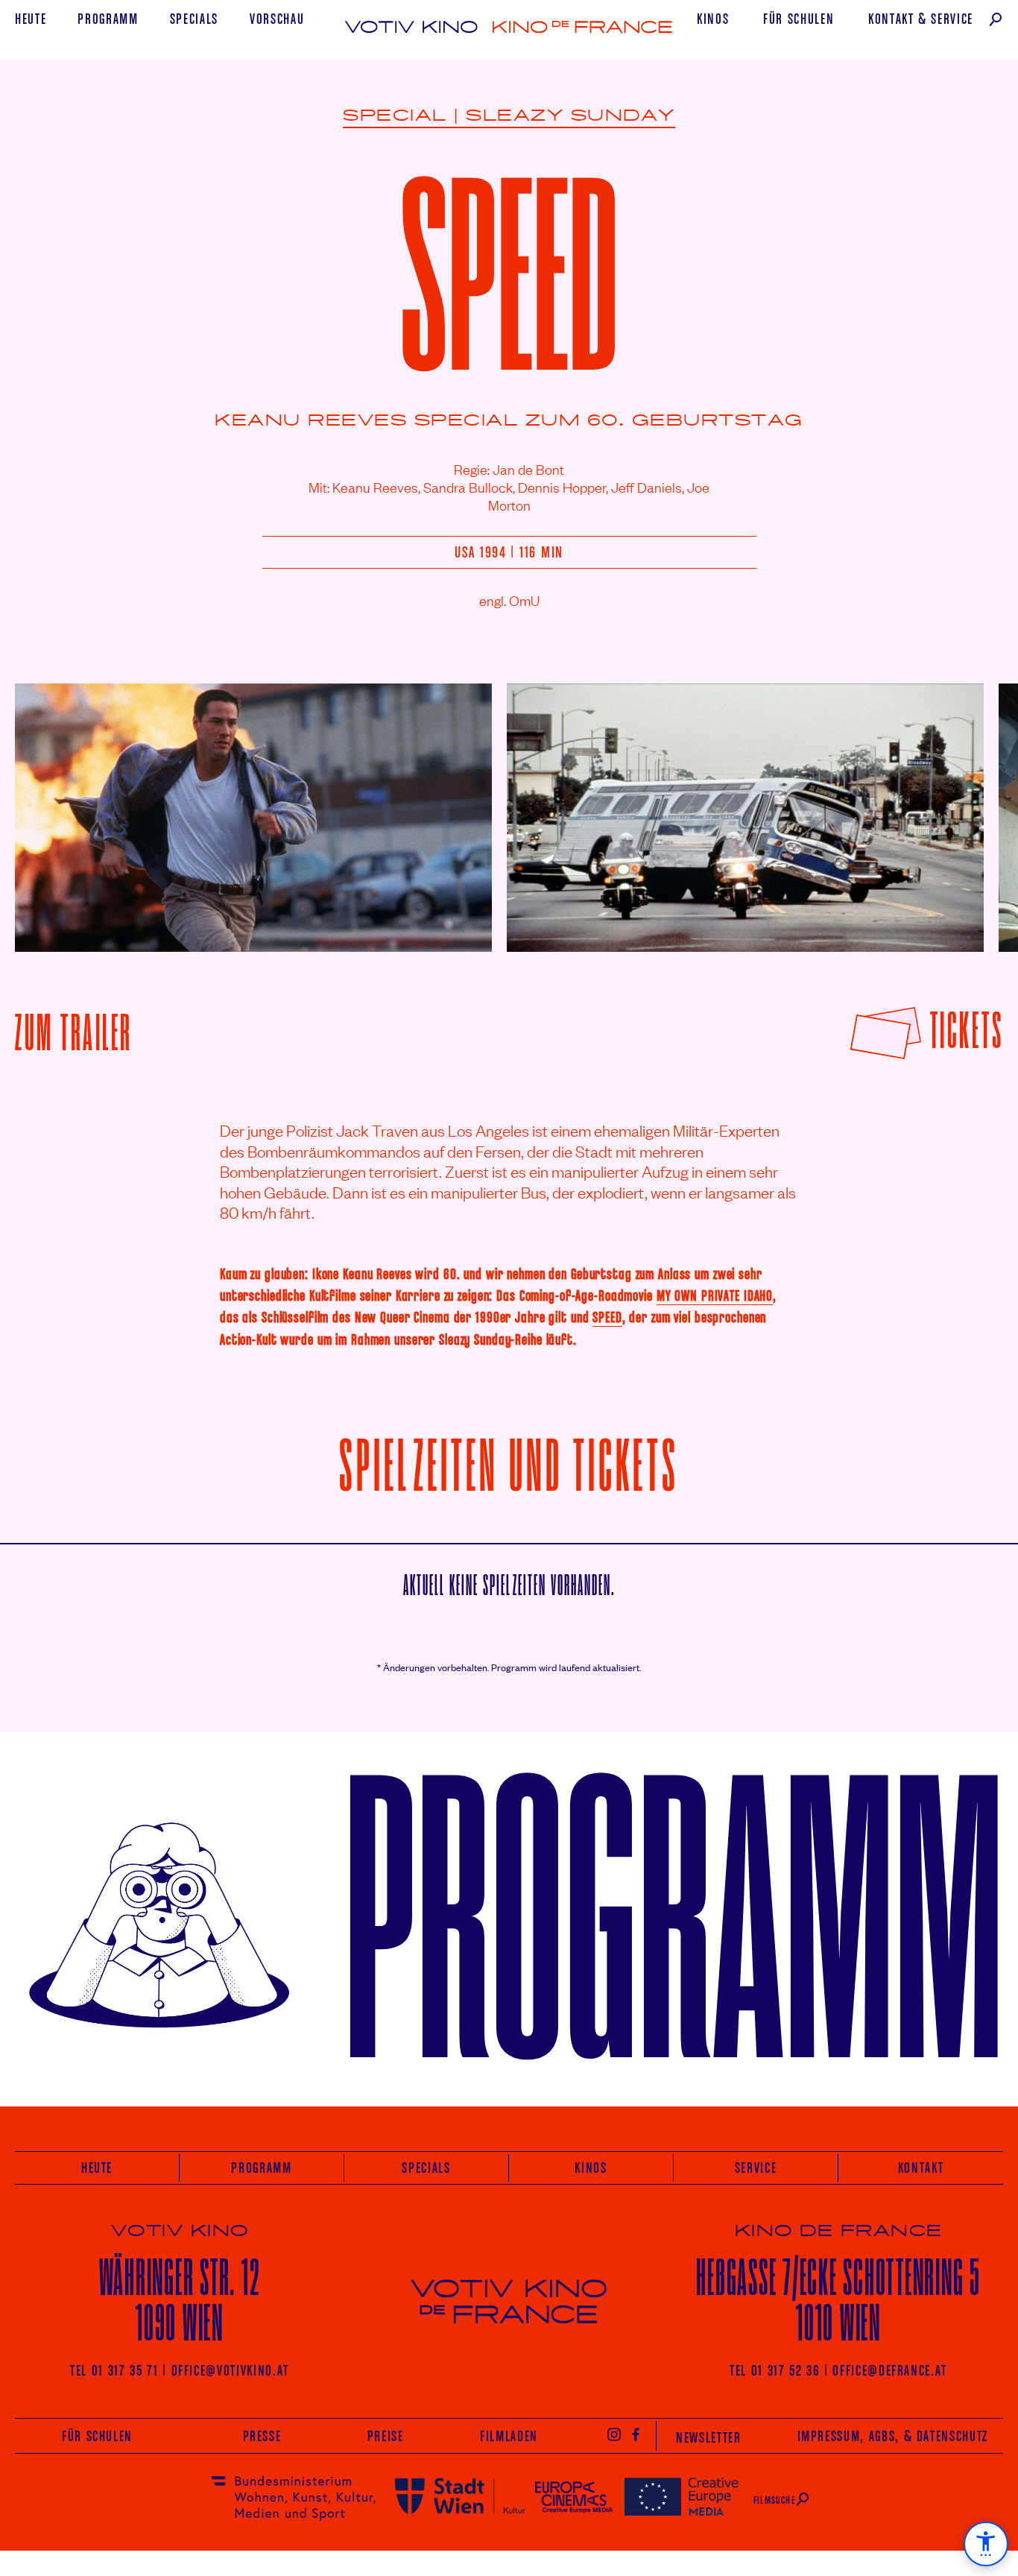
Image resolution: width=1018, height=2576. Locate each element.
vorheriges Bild (55, 806)
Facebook (636, 2434)
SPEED (607, 1317)
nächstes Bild (967, 806)
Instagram (614, 2434)
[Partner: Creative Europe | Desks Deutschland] (682, 2496)
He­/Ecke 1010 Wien (838, 2300)
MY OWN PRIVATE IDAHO (715, 1295)
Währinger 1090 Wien (180, 2300)
